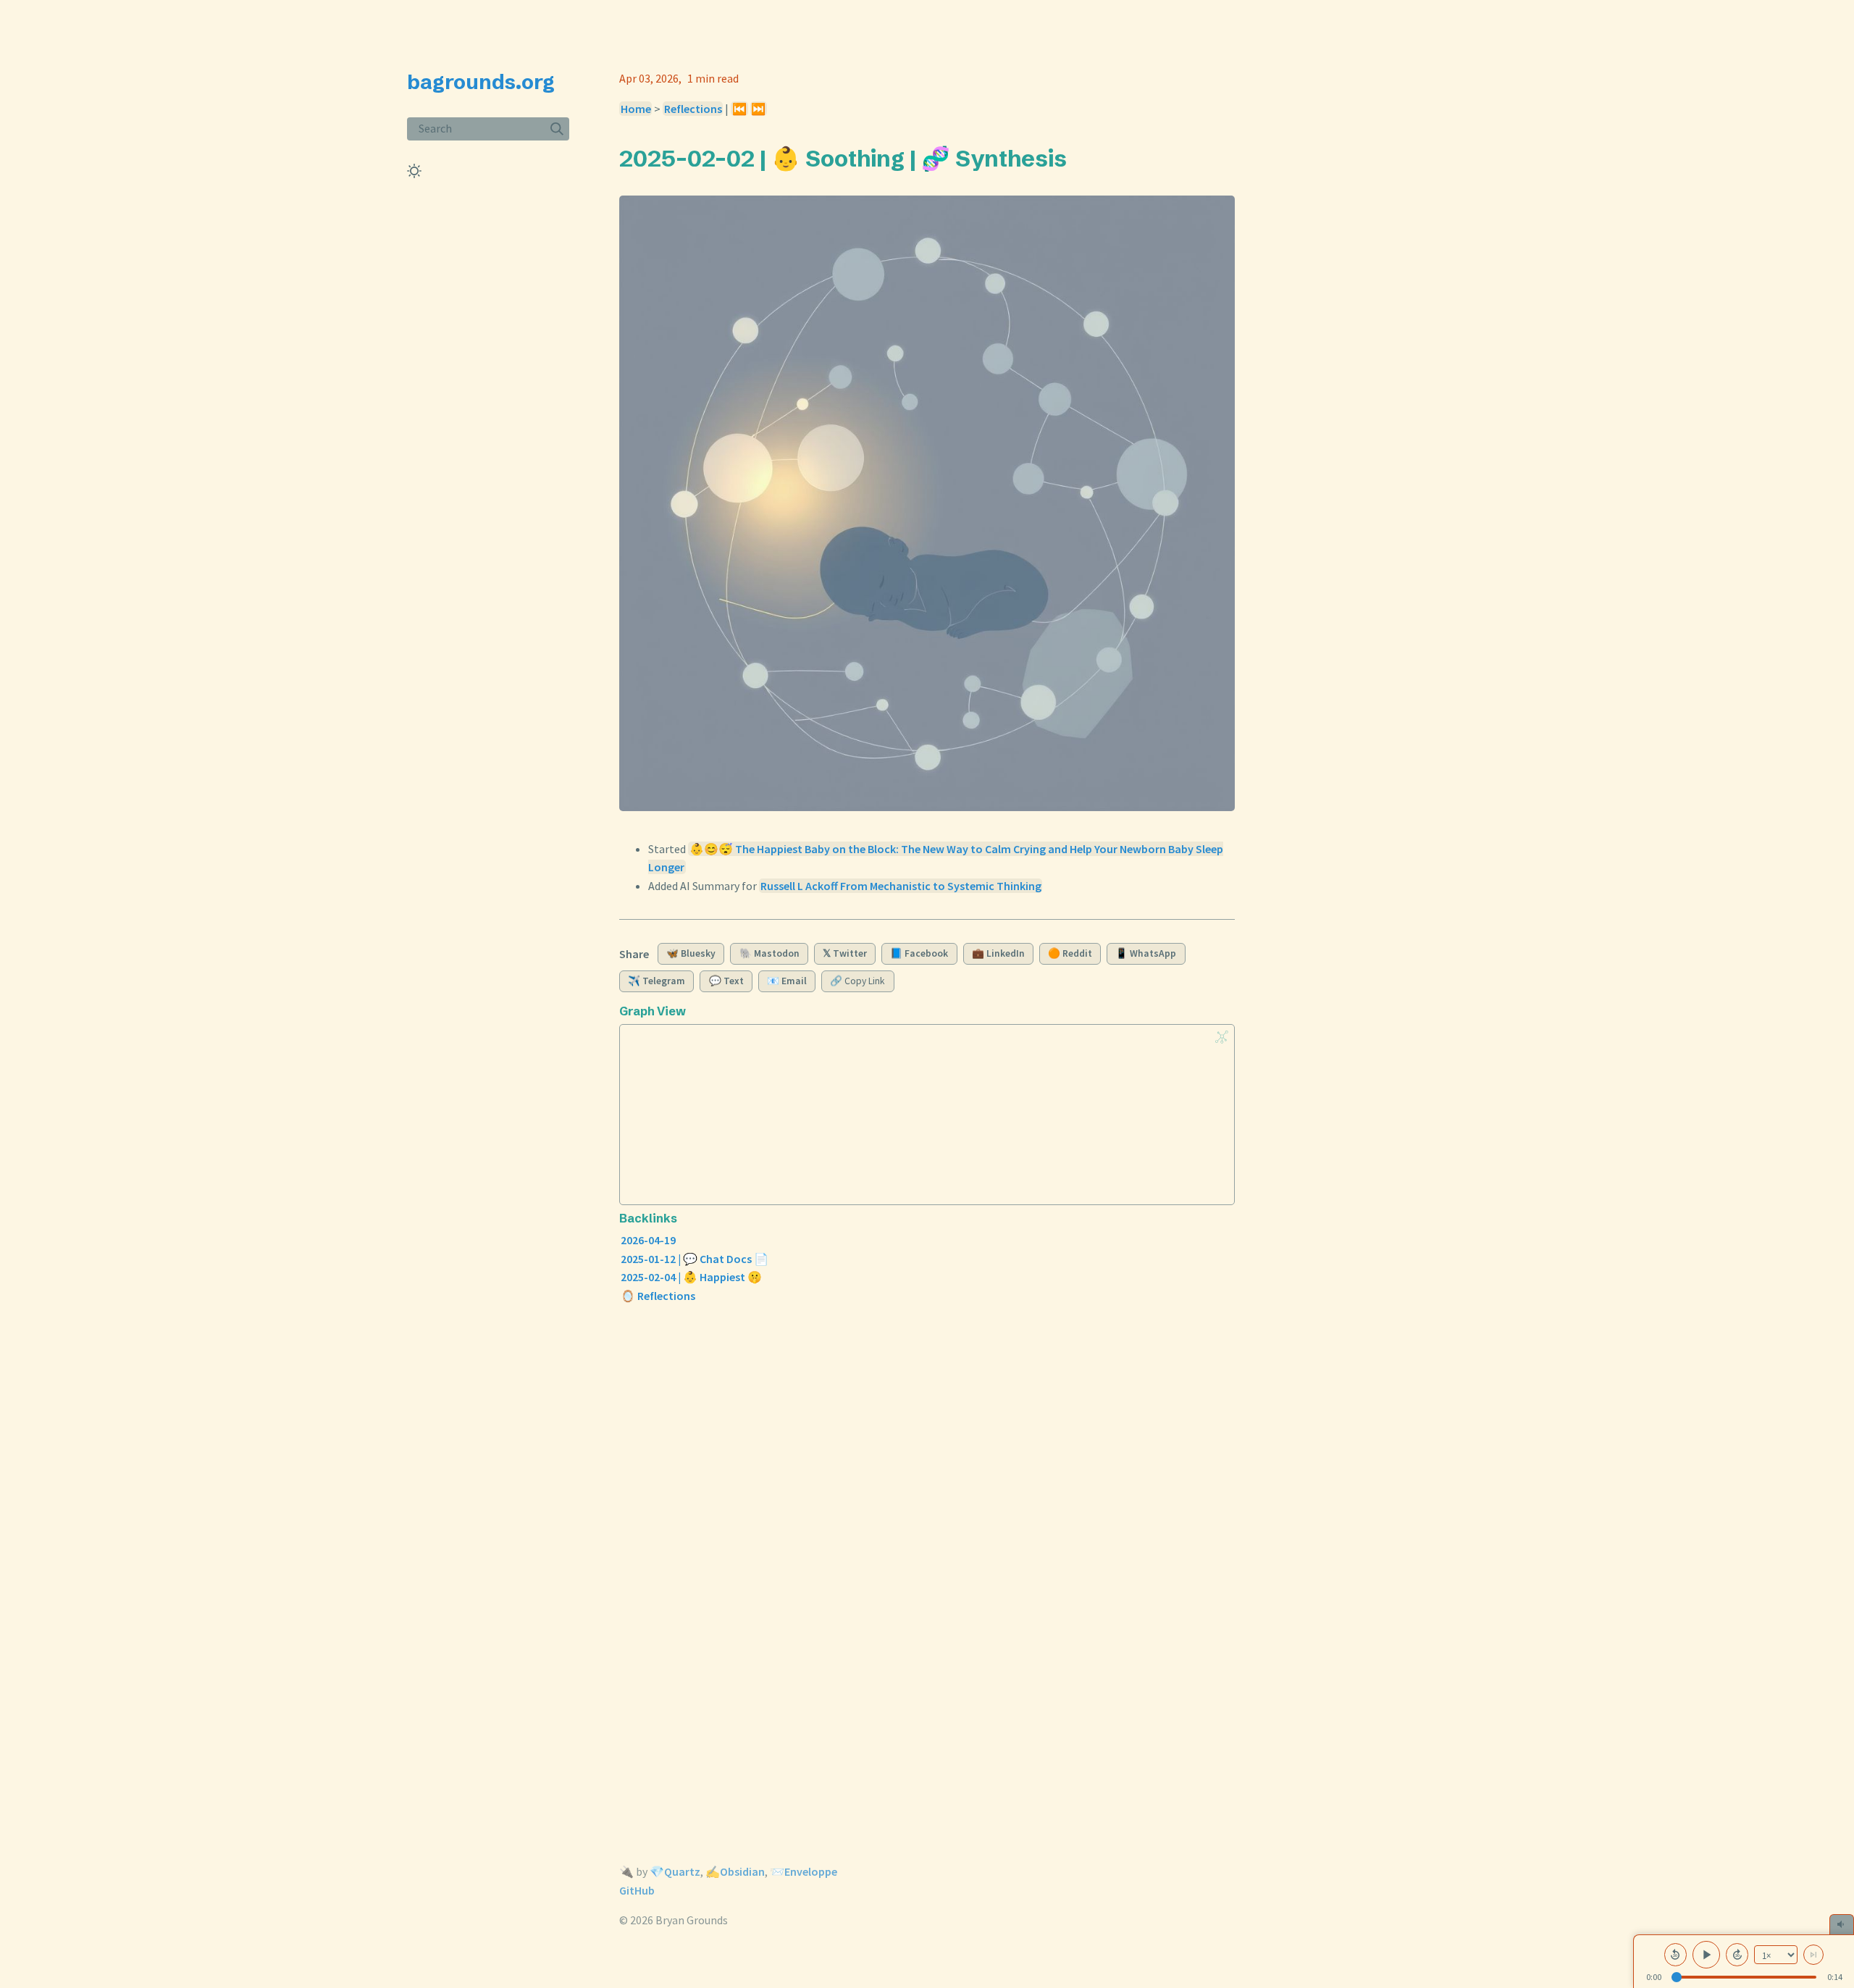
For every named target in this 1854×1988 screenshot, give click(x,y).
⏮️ (739, 109)
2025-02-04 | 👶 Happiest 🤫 (691, 1277)
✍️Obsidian (735, 1871)
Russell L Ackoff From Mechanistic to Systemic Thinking (901, 886)
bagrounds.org (481, 82)
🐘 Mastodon (769, 953)
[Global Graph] (1222, 1037)
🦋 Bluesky (691, 953)
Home (636, 109)
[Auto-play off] (1813, 1955)
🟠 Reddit (1070, 953)
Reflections (693, 109)
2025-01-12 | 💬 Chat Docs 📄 (695, 1259)
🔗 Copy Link (857, 981)
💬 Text (726, 981)
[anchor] (1080, 158)
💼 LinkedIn (998, 953)
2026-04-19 (648, 1240)
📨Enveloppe (804, 1871)
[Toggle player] (1842, 1924)
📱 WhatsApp (1146, 953)
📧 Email (787, 981)
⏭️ (758, 109)
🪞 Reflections (658, 1296)
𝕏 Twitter (845, 953)
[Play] (1706, 1955)
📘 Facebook (919, 953)
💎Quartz (675, 1871)
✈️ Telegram (657, 981)
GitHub (637, 1890)
